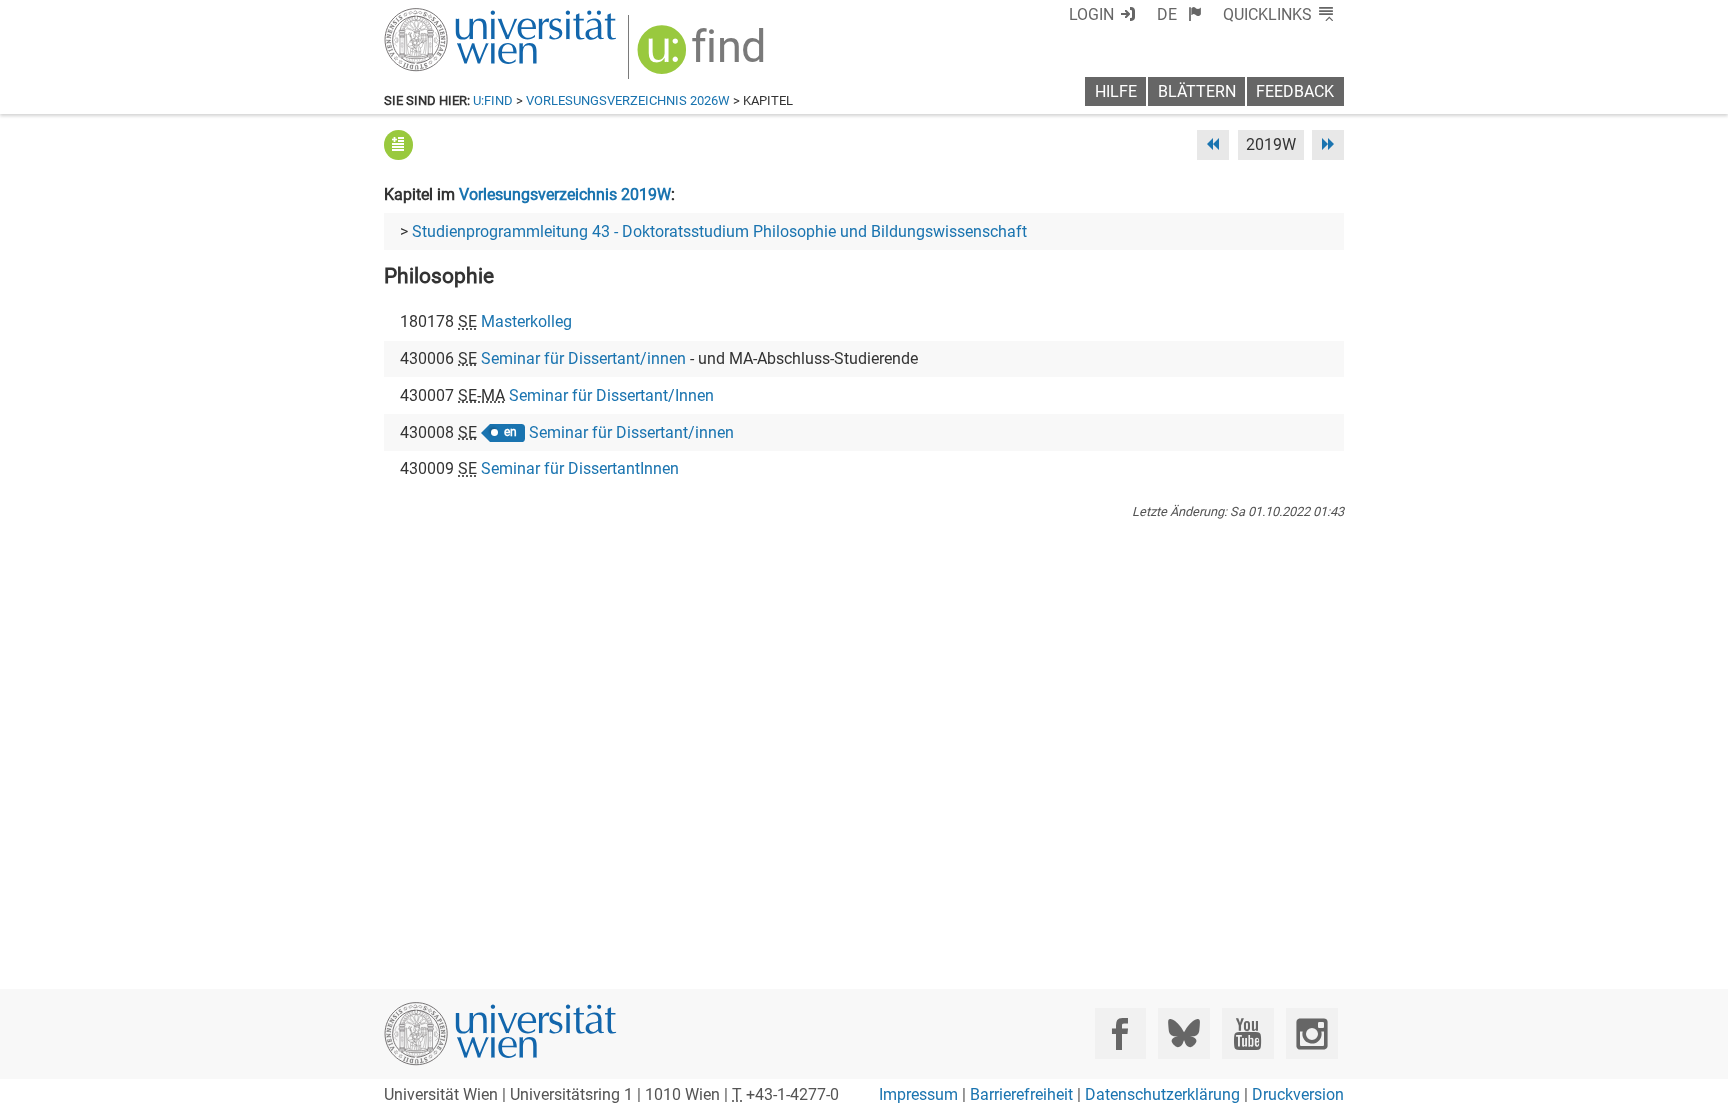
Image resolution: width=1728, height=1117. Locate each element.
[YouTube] (1247, 1033)
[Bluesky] (1183, 1033)
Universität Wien (453, 17)
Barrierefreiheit (1021, 1094)
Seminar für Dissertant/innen (583, 358)
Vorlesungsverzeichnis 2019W (565, 194)
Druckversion (1298, 1094)
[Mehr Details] (398, 144)
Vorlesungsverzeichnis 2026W (628, 100)
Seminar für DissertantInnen (580, 468)
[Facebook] (1120, 1033)
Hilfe (1116, 91)
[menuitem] (1179, 14)
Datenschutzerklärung (1162, 1094)
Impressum (918, 1094)
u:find (493, 100)
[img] (703, 56)
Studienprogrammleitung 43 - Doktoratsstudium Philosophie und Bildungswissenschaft (719, 231)
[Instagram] (1311, 1033)
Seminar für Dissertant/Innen (611, 395)
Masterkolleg (526, 321)
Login (1091, 14)
